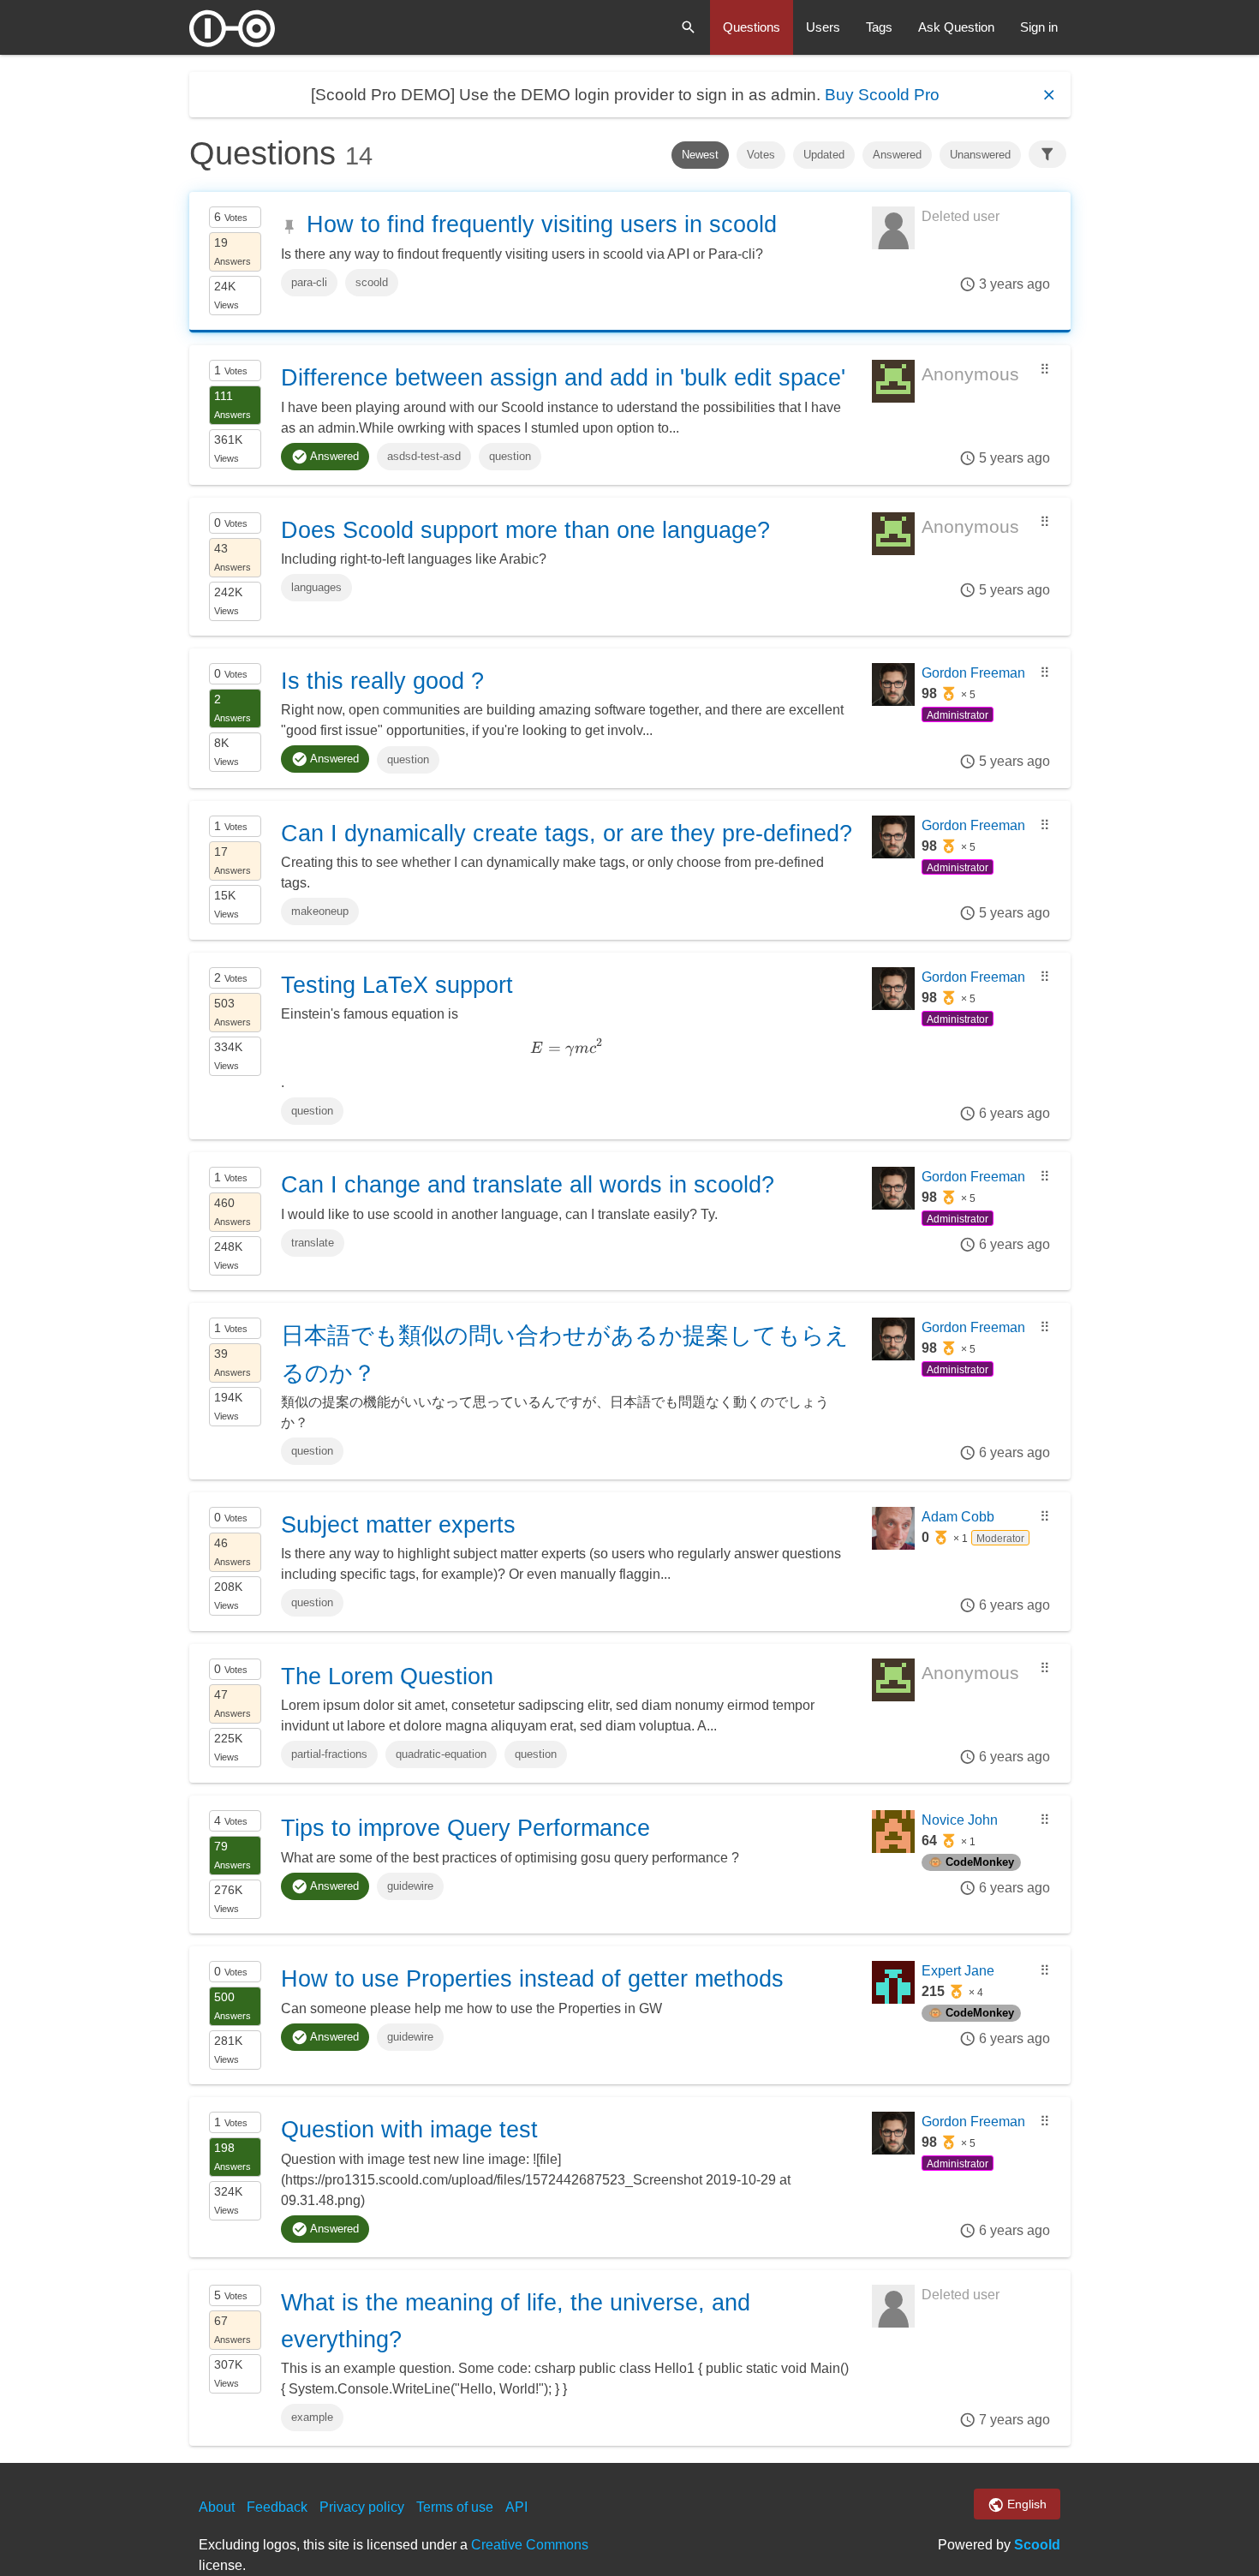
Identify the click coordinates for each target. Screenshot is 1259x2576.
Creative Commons (530, 2545)
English (1025, 2504)
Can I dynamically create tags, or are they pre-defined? (567, 834)
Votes (761, 155)
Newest (700, 155)
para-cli (309, 282)
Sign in (1039, 27)
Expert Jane (958, 1971)
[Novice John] (893, 1848)
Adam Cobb (958, 1517)
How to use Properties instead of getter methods (532, 1979)
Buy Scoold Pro (882, 95)
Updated (824, 155)
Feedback (277, 2507)
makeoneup (320, 911)
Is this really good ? (382, 681)
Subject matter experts (398, 1525)
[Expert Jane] (893, 1999)
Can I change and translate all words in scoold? (528, 1185)
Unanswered (980, 155)
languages (316, 587)
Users (823, 27)
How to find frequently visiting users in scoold (542, 224)
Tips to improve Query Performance (465, 1828)
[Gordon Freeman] (893, 701)
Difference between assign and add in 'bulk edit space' (563, 378)
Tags (879, 27)
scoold (372, 282)
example (312, 2417)
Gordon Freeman (973, 673)
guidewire (410, 1886)
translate (313, 1243)
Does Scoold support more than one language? (525, 530)
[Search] (689, 27)
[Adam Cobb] (893, 1545)
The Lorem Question (387, 1676)
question (510, 456)
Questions (752, 27)
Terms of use (455, 2507)
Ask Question (956, 27)
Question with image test (409, 2130)
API (516, 2507)
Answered (897, 155)
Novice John (960, 1820)
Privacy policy (362, 2507)
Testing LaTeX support (397, 985)
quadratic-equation (441, 1754)
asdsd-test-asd (424, 456)
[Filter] (1047, 154)
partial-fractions (329, 1754)
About (217, 2507)
